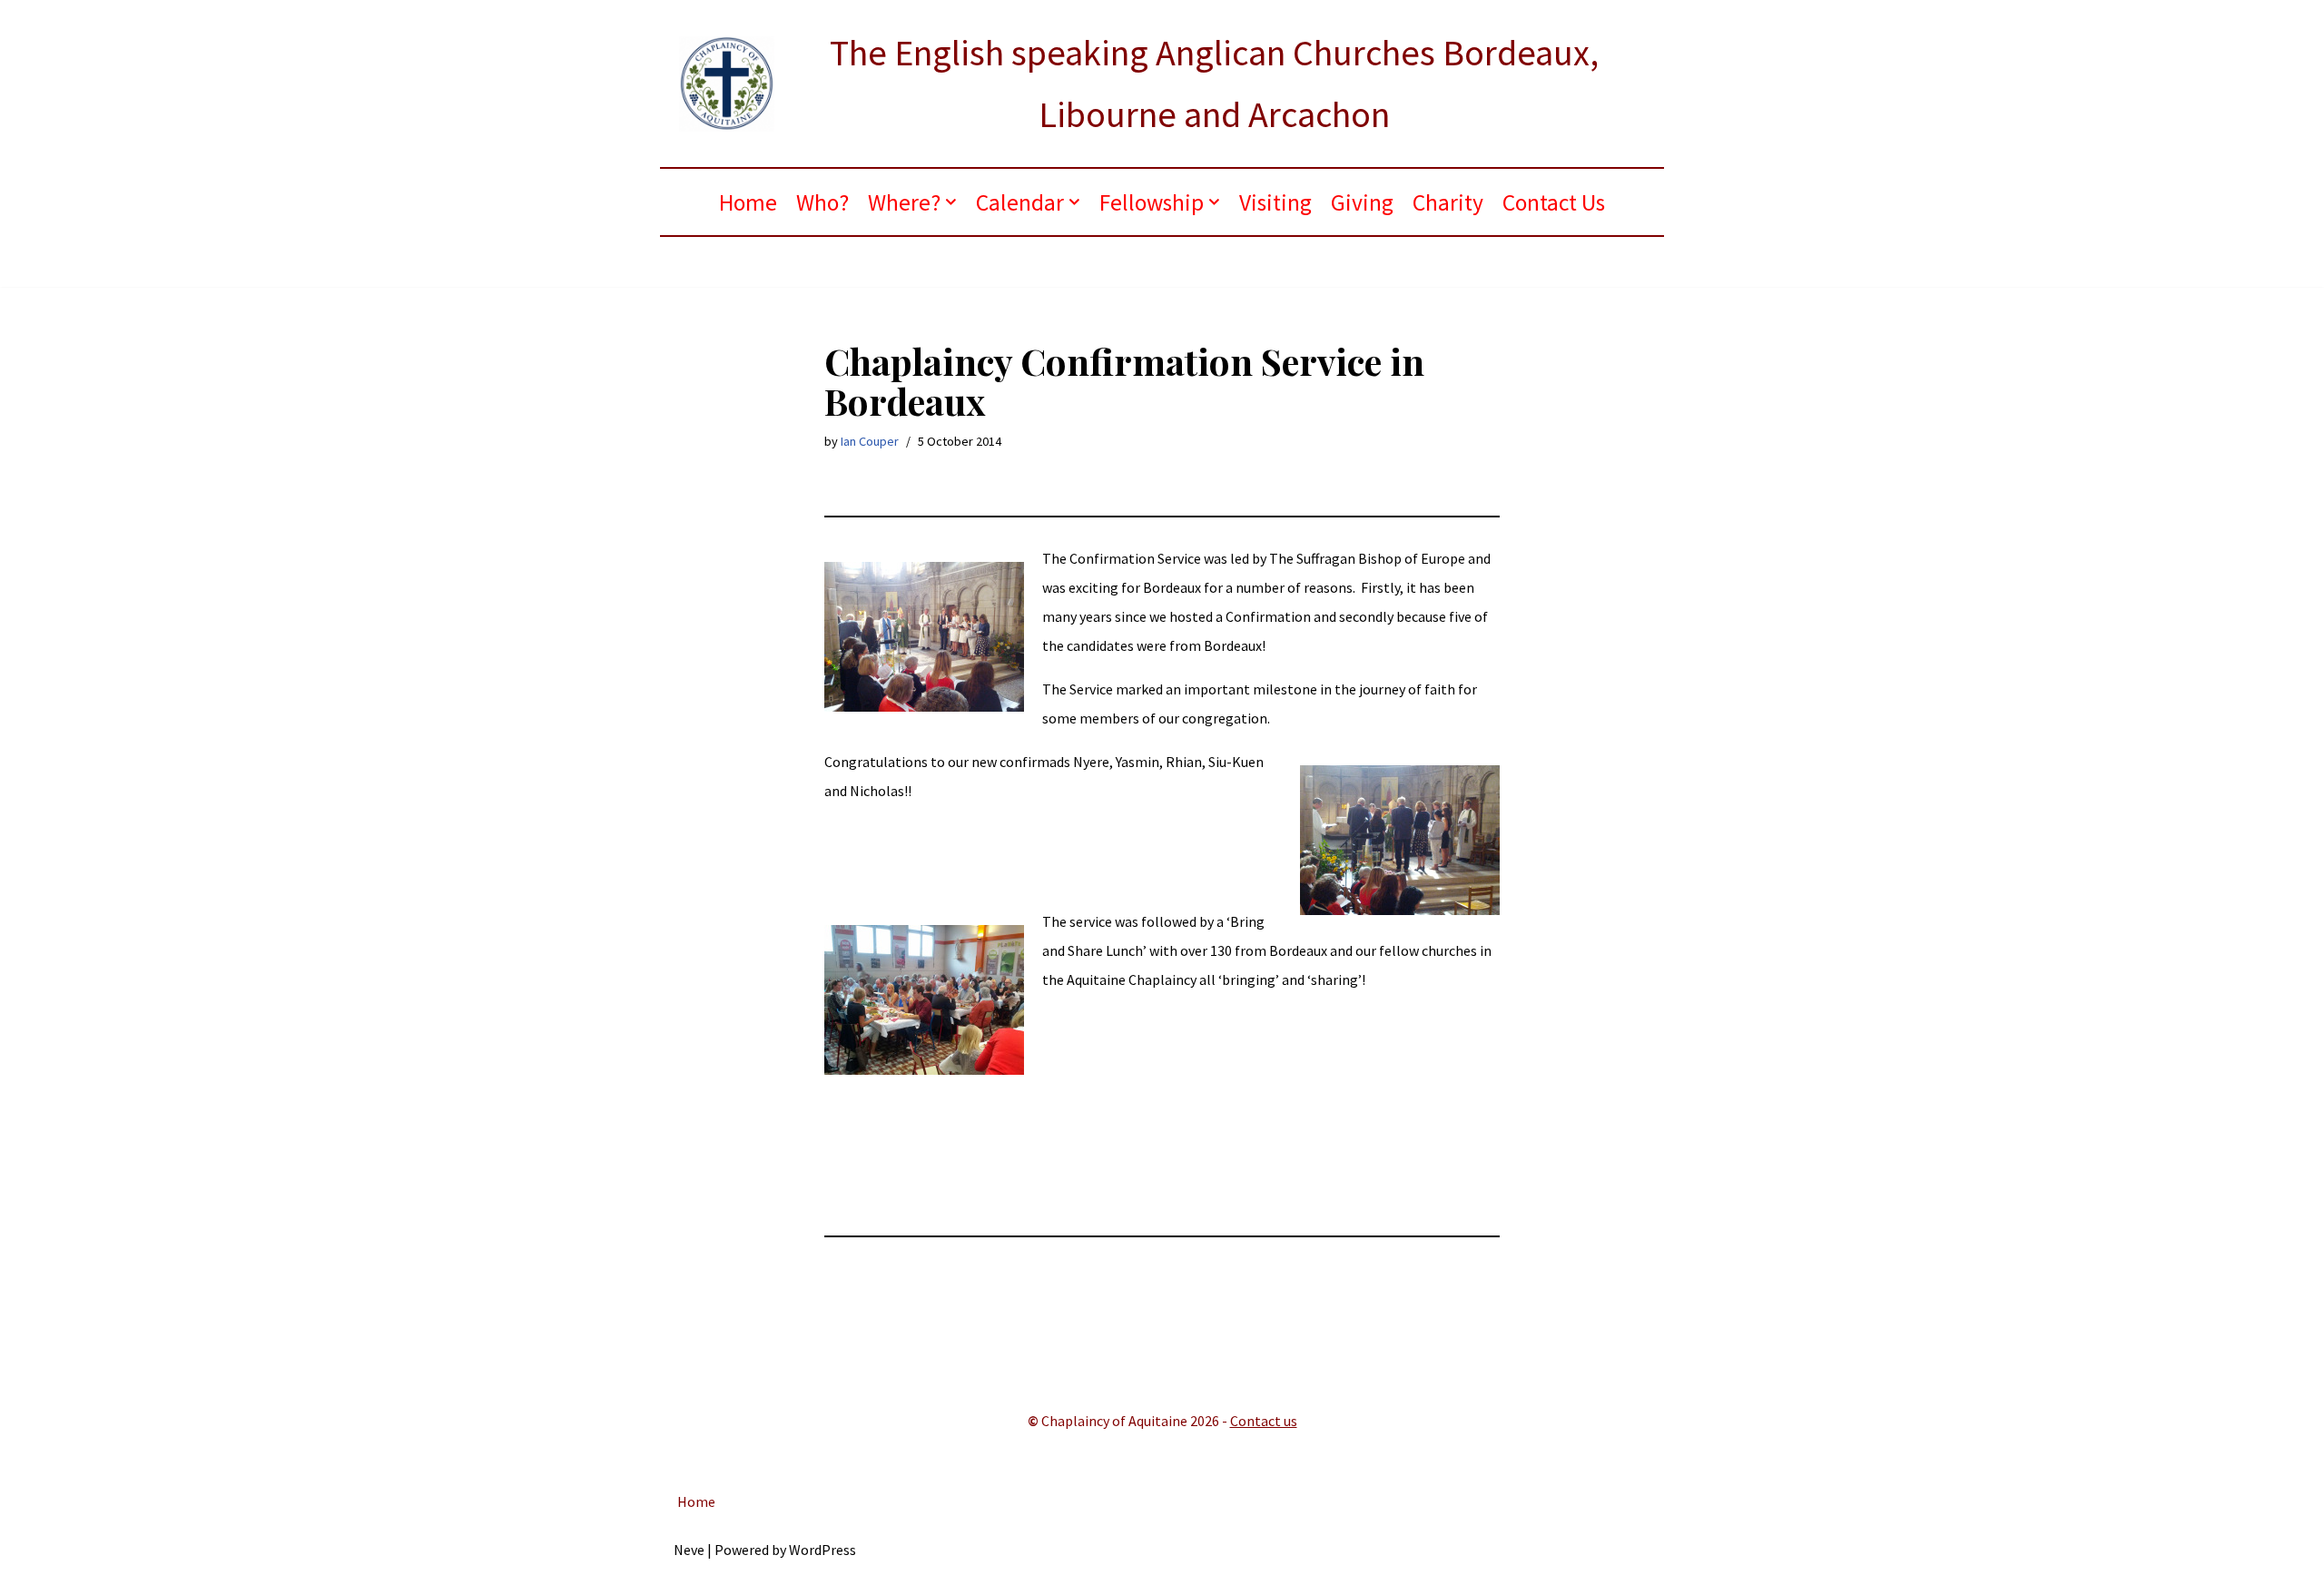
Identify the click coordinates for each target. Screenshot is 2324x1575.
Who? (822, 202)
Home (748, 202)
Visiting (1275, 202)
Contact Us (1554, 202)
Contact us (1264, 1421)
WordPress (822, 1550)
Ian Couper (870, 441)
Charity (1448, 202)
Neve (689, 1550)
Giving (1362, 202)
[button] (951, 202)
